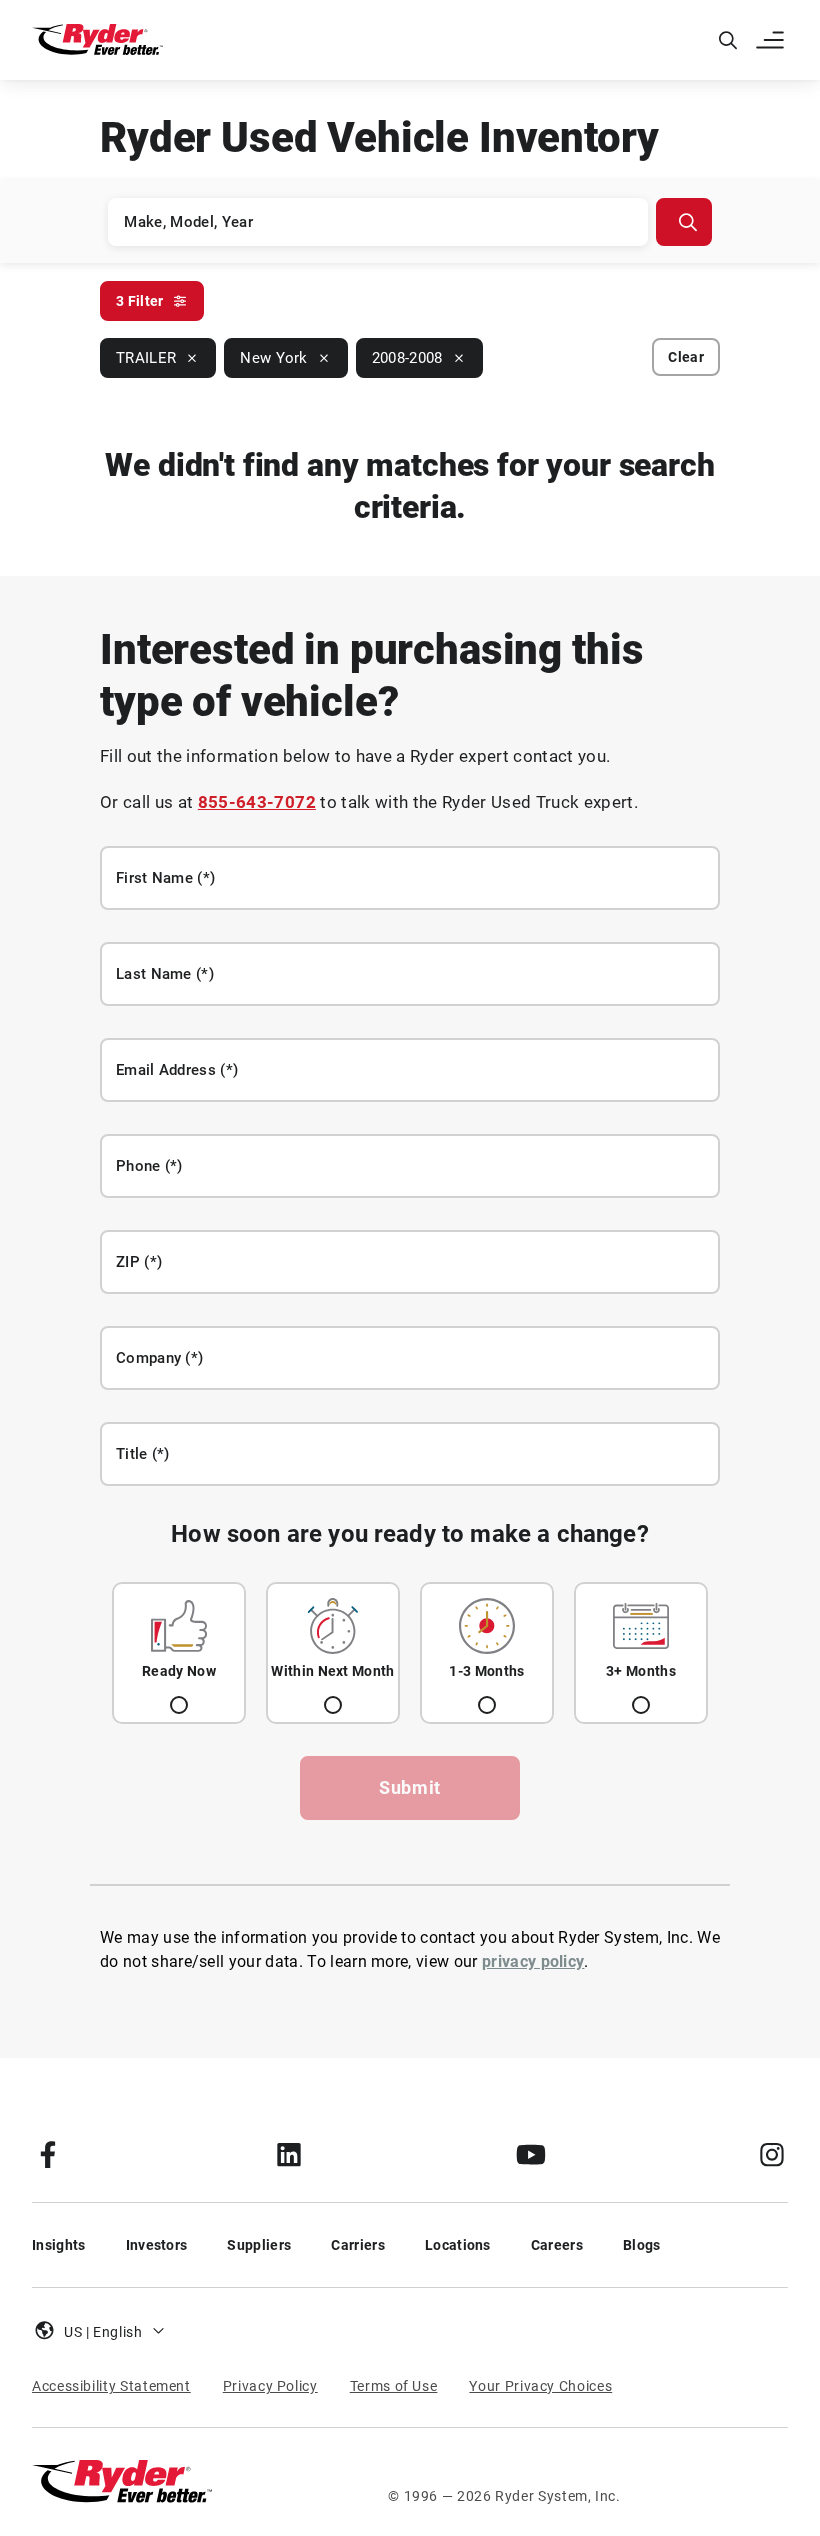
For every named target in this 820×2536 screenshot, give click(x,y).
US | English (103, 2332)
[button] (772, 40)
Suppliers (259, 2245)
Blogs (642, 2245)
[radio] (179, 1653)
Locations (458, 2245)
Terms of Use (394, 2386)
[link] (48, 2154)
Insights (59, 2245)
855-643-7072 (257, 802)
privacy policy (533, 1961)
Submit (410, 1787)
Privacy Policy (270, 2386)
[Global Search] (728, 40)
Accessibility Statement (111, 2386)
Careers (557, 2245)
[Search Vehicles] (684, 222)
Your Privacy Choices (540, 2386)
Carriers (358, 2245)
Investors (157, 2245)
